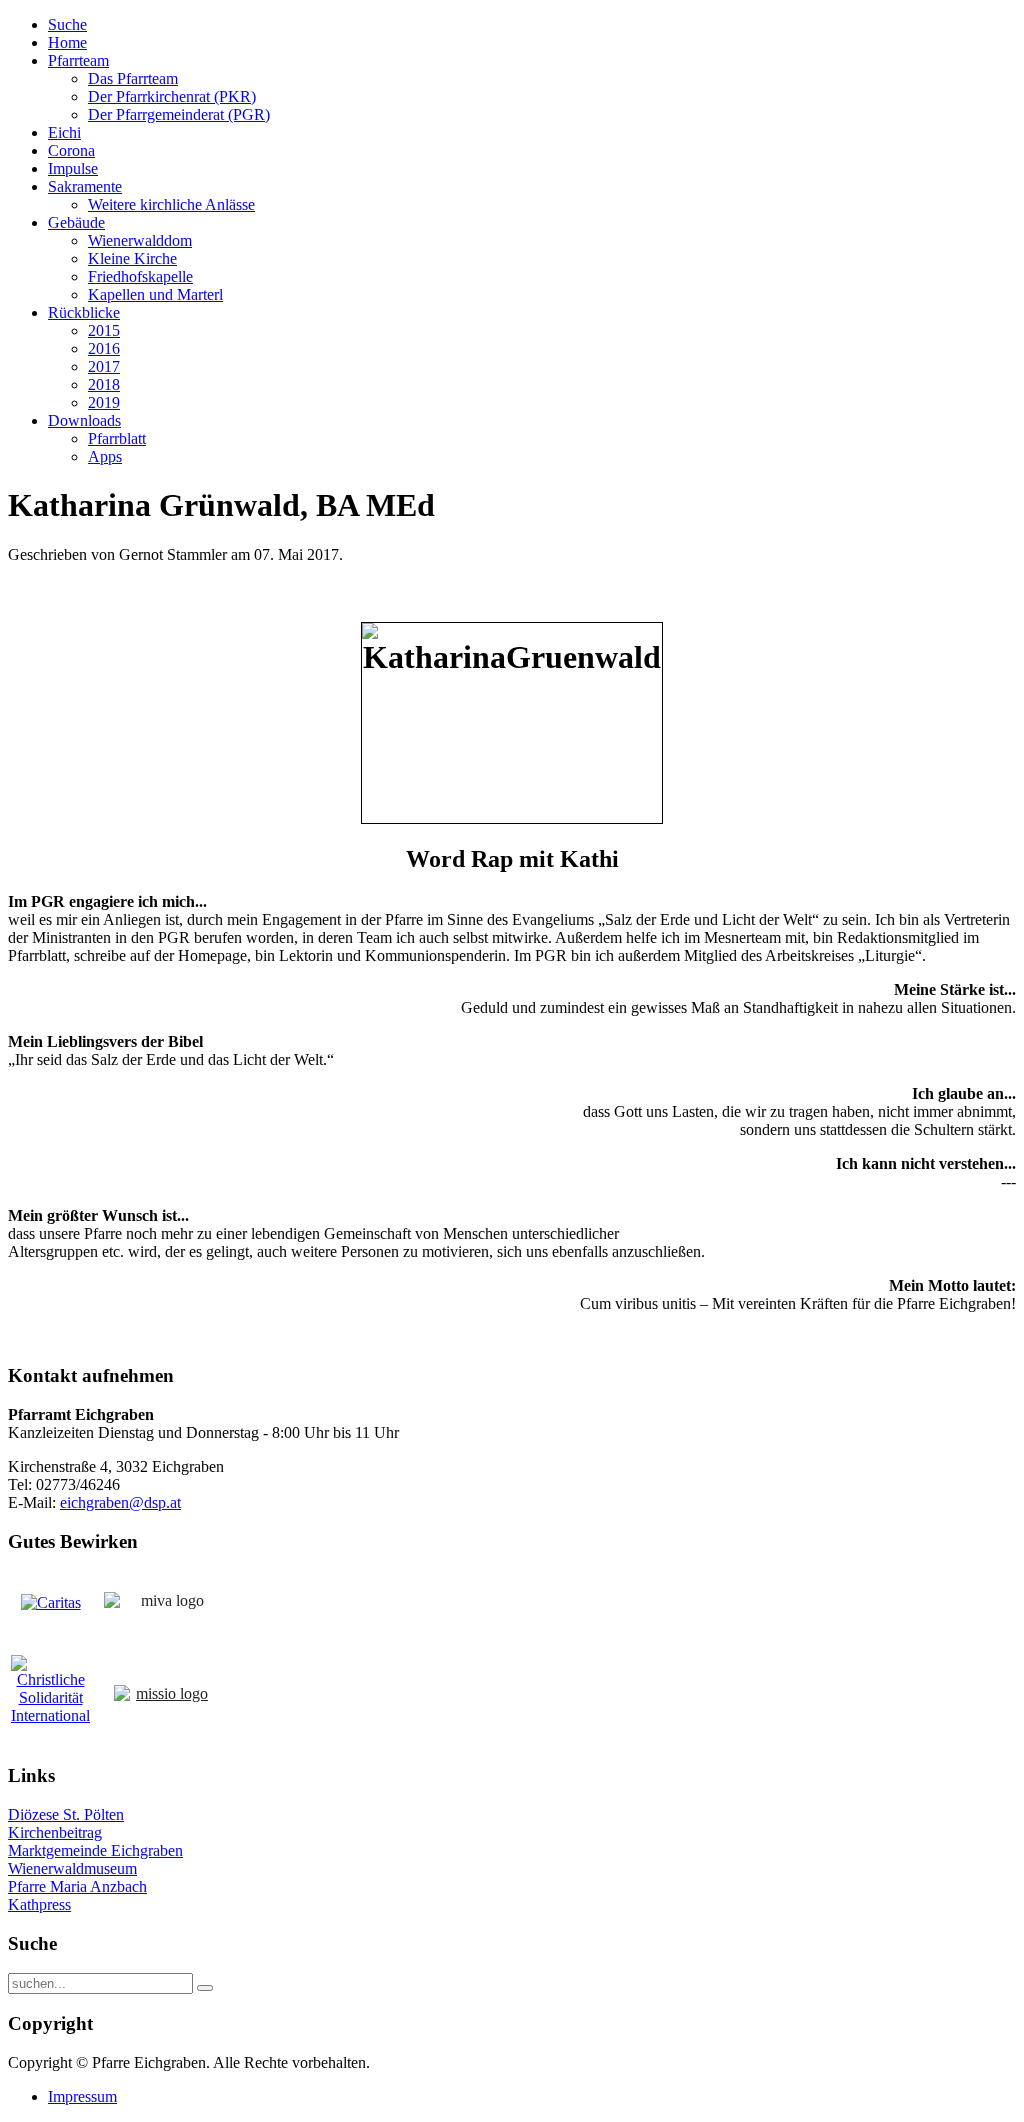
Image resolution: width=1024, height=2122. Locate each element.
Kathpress (39, 1904)
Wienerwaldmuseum (72, 1868)
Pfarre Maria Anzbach (77, 1886)
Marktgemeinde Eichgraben (95, 1850)
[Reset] (205, 1988)
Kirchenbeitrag (55, 1832)
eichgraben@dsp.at (120, 1502)
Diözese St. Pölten (66, 1814)
